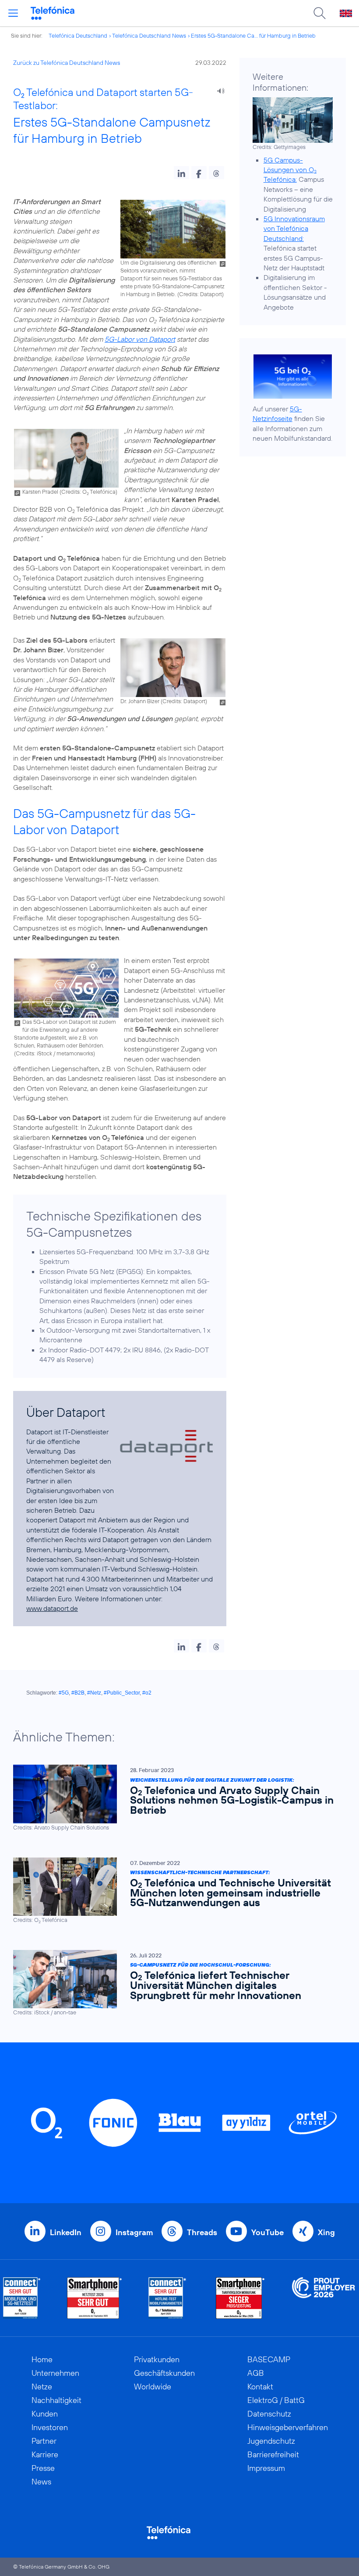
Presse (43, 2468)
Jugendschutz (271, 2441)
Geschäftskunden (164, 2373)
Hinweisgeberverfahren (288, 2427)
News (41, 2482)
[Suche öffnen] (320, 13)
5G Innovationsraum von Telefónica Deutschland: (294, 228)
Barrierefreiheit (273, 2454)
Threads (202, 2232)
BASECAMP (269, 2359)
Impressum (266, 2468)
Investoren (50, 2427)
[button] (181, 173)
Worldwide (153, 2387)
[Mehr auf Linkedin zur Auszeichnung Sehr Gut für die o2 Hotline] (167, 2298)
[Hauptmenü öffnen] (13, 13)
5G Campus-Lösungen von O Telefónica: (290, 170)
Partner (44, 2441)
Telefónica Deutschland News (149, 35)
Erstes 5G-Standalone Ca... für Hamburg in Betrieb (253, 35)
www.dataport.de (52, 1608)
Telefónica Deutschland (78, 35)
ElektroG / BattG (276, 2400)
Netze (42, 2387)
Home (42, 2359)
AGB (256, 2373)
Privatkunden (157, 2359)
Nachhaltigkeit (56, 2400)
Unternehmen (55, 2373)
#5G (64, 1693)
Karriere (45, 2454)
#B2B (78, 1693)
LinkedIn (66, 2232)
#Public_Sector (122, 1693)
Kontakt (260, 2387)
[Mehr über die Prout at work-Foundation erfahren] (324, 2298)
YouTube (267, 2232)
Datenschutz (269, 2414)
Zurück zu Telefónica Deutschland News (67, 63)
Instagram (134, 2232)
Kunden (45, 2414)
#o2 (147, 1693)
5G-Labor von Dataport (140, 339)
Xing (326, 2232)
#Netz (94, 1693)
